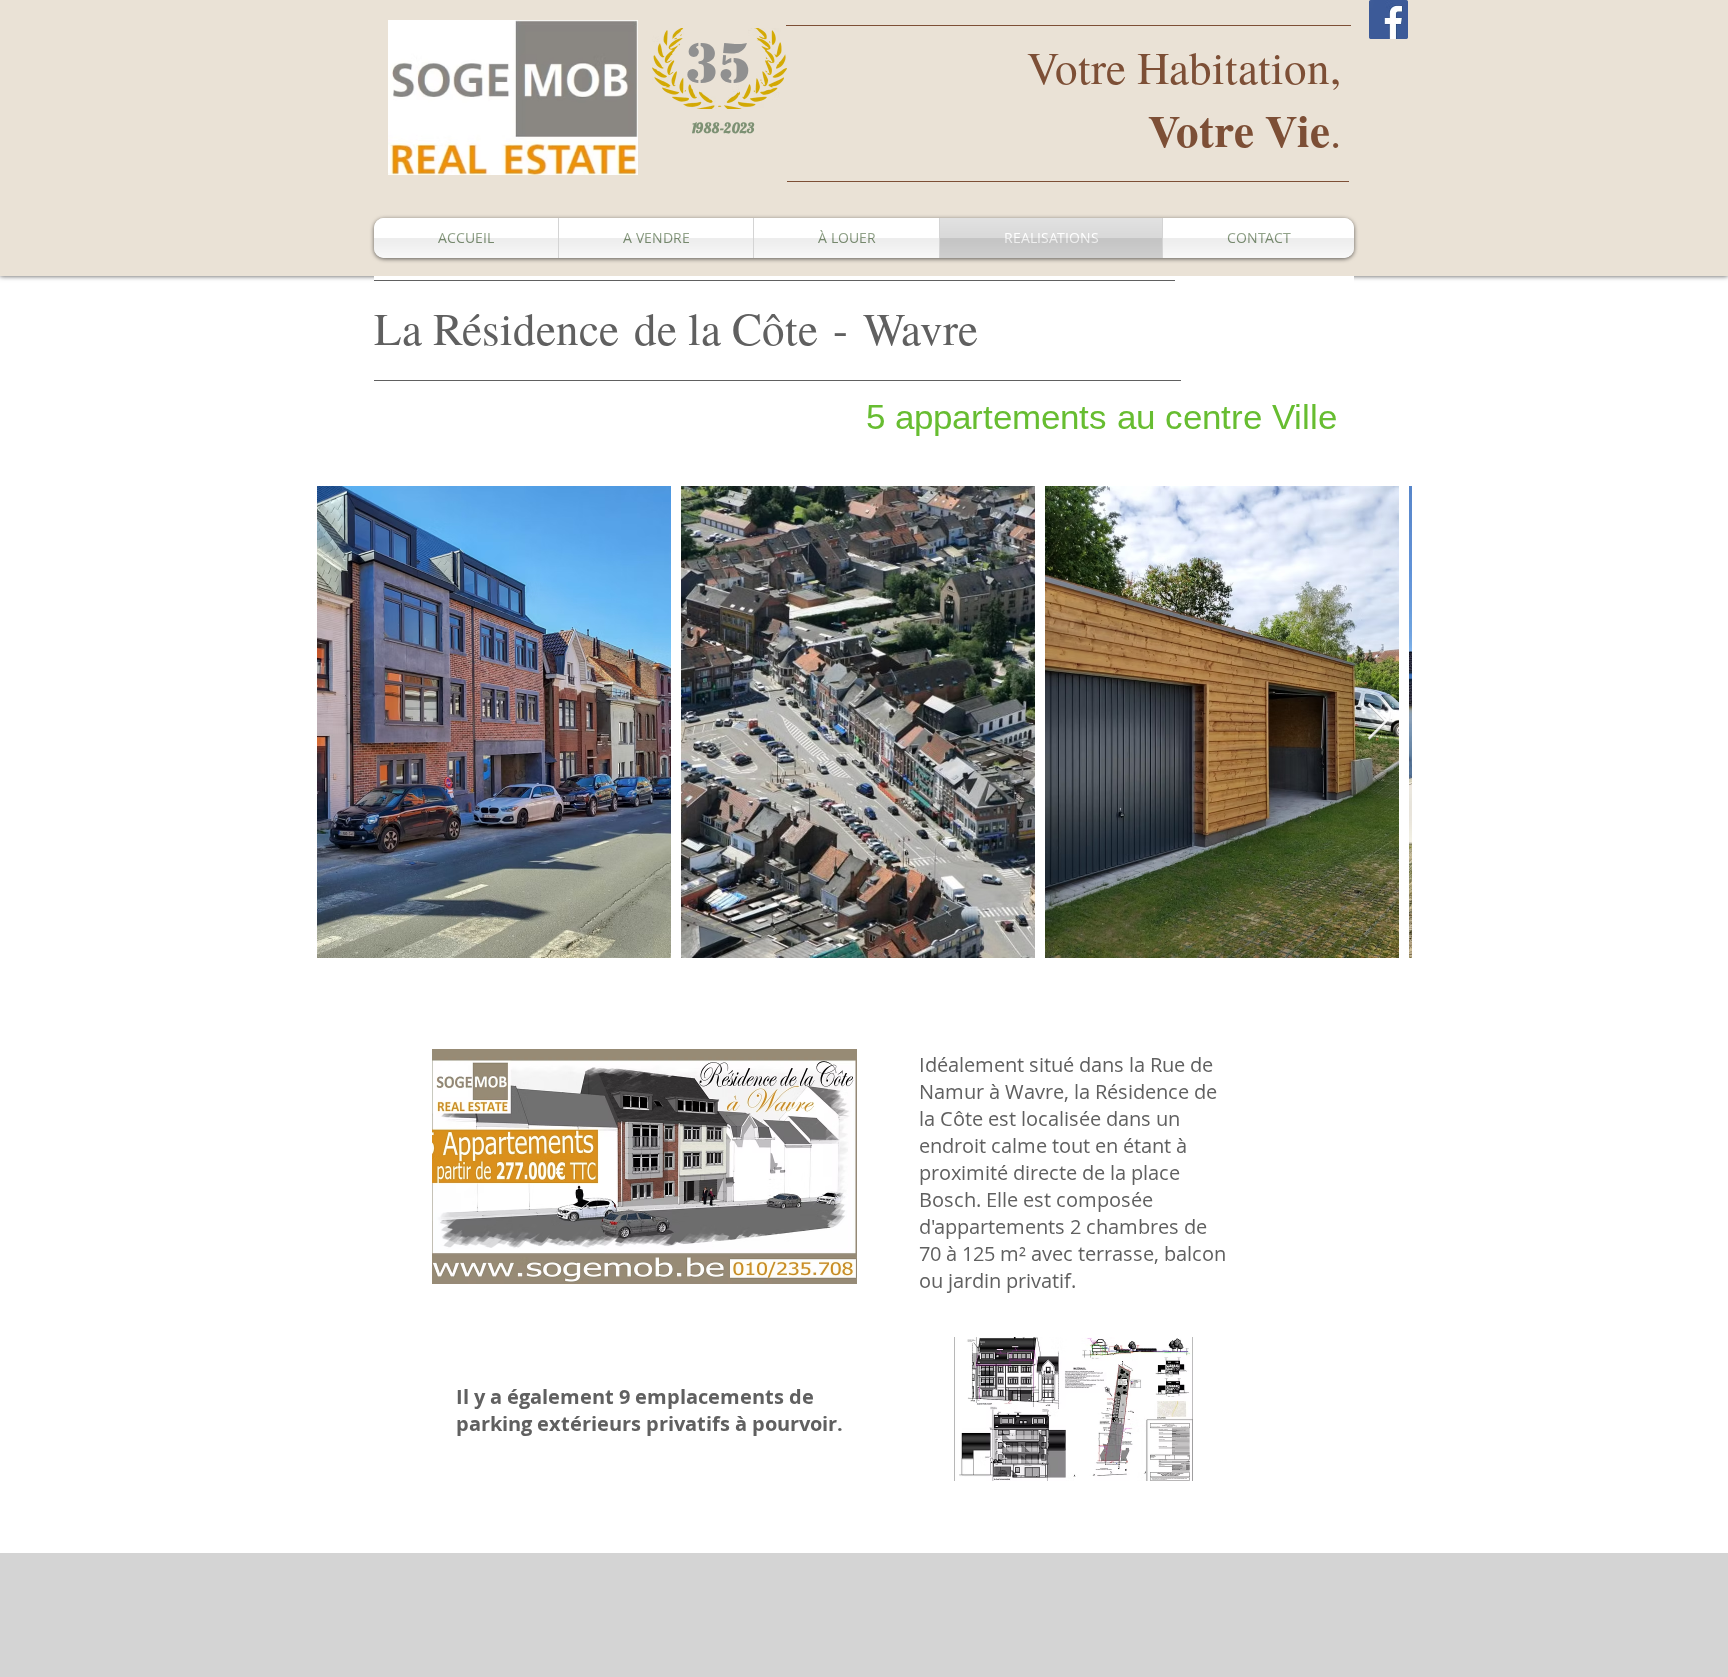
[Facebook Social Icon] (1388, 19)
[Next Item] (1377, 722)
